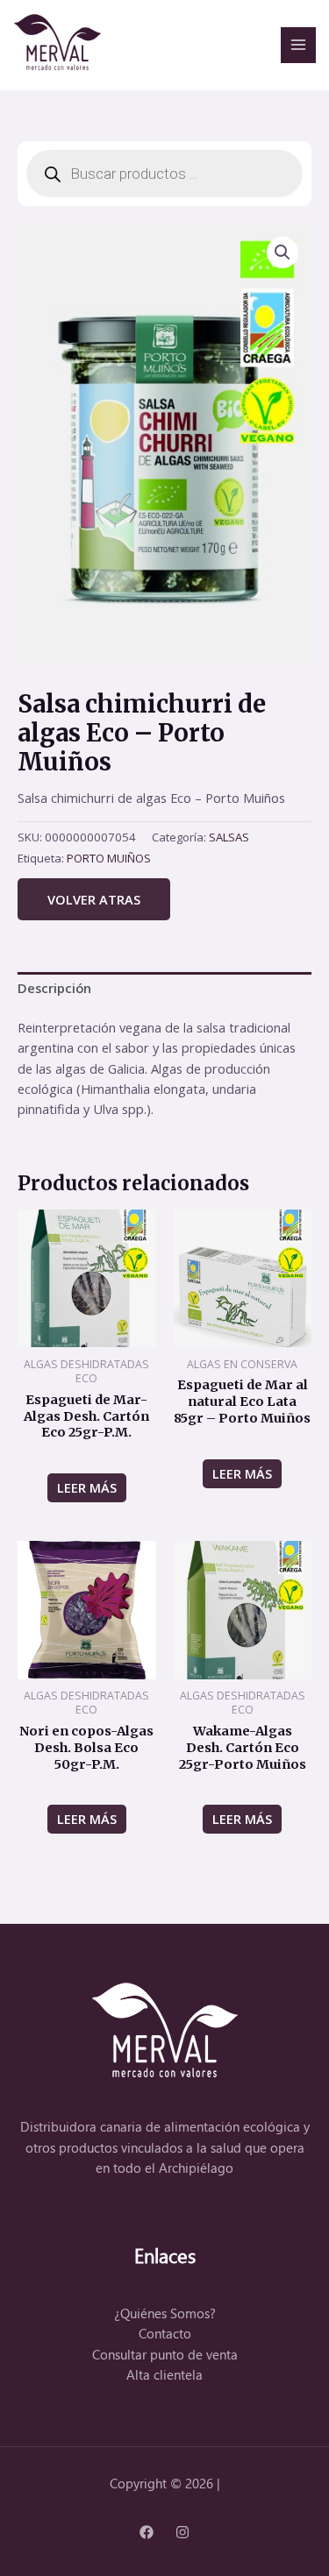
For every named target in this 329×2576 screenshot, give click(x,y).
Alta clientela (164, 2375)
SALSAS (229, 837)
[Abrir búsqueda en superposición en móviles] (164, 174)
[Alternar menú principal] (298, 45)
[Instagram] (182, 2532)
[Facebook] (147, 2532)
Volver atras (94, 899)
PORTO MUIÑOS (109, 858)
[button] (283, 252)
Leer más (87, 1487)
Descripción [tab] (54, 988)
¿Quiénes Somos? (165, 2313)
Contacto (165, 2334)
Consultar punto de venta (165, 2355)
